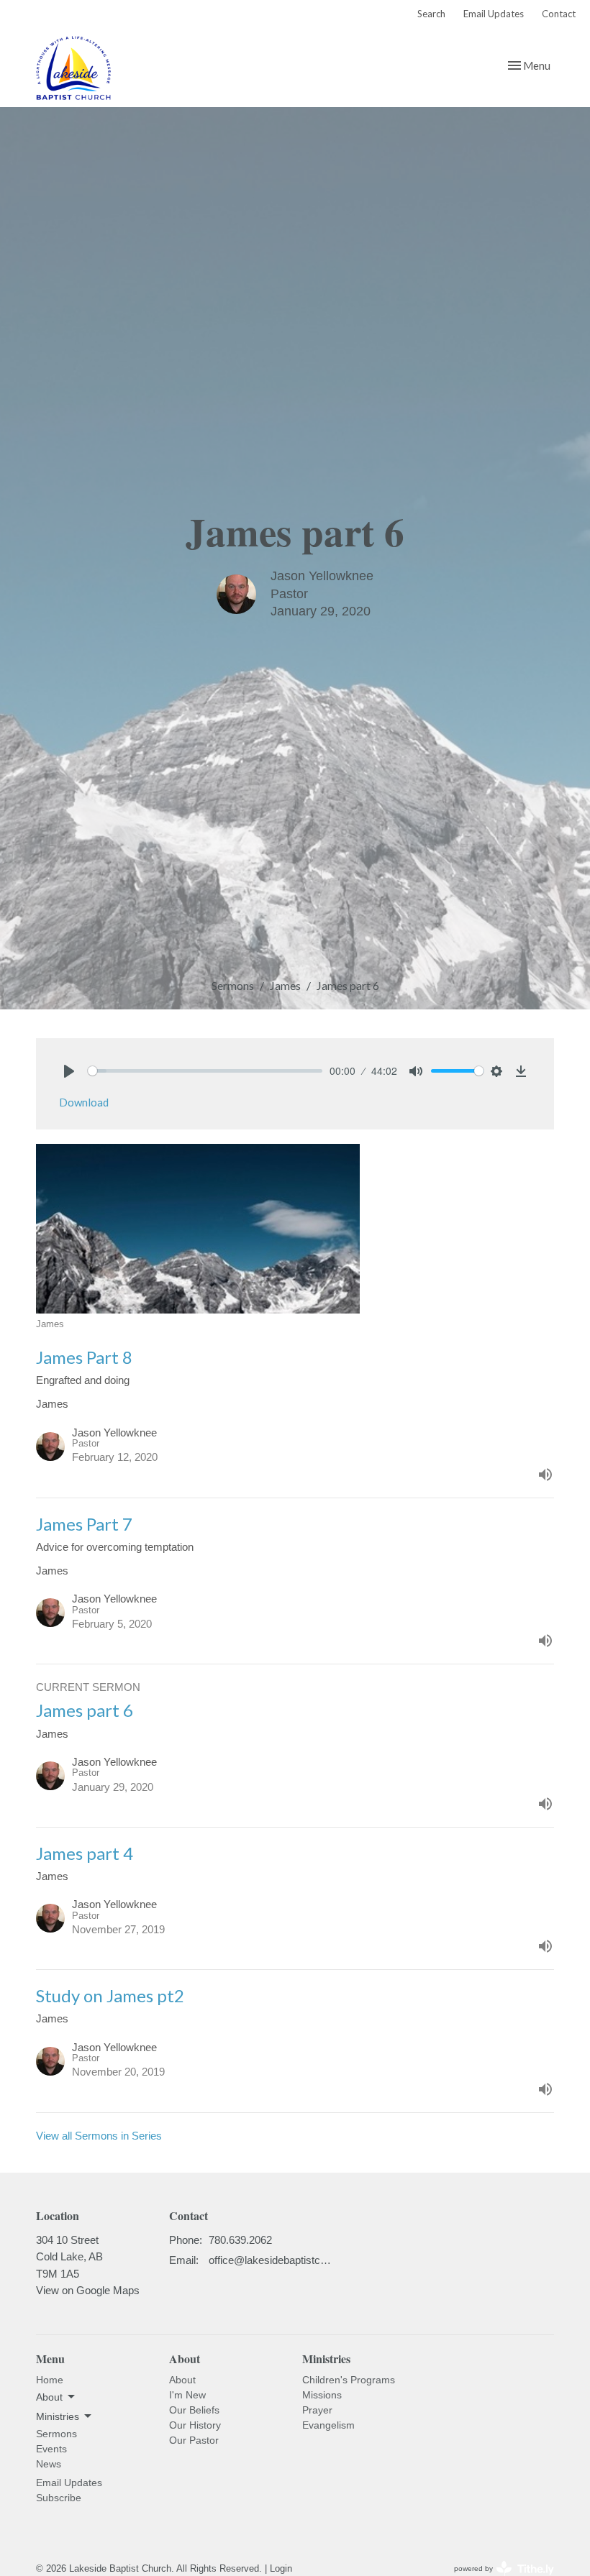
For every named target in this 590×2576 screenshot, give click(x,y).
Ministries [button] (58, 2416)
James (285, 985)
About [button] (49, 2397)
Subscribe (59, 2498)
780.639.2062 (240, 2240)
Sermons (233, 985)
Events (51, 2449)
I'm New (187, 2395)
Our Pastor (194, 2440)
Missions (322, 2395)
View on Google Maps (88, 2290)
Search (431, 14)
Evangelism (328, 2425)
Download (84, 1102)
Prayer (317, 2410)
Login (281, 2568)
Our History (195, 2425)
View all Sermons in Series (99, 2136)
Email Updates (494, 14)
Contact (559, 14)
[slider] (205, 1071)
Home (50, 2380)
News (49, 2464)
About (182, 2380)
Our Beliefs (194, 2410)
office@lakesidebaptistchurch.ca (271, 2260)
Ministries (326, 2359)
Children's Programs (349, 2380)
